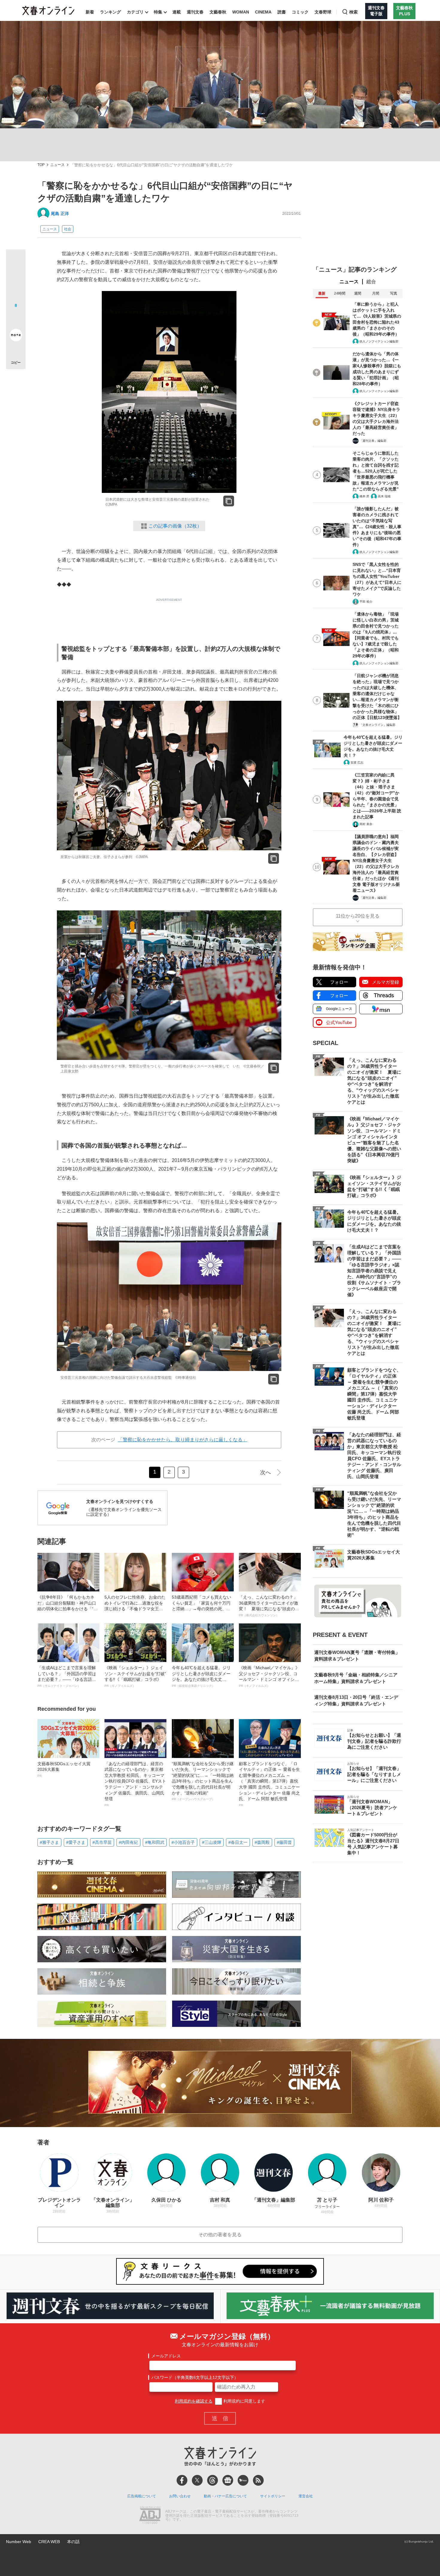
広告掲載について (142, 2496)
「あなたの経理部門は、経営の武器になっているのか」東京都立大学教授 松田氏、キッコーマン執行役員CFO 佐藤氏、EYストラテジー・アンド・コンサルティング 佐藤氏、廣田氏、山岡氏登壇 (135, 1784)
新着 (90, 12)
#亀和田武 (155, 1842)
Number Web (19, 2542)
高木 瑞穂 (384, 496)
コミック (300, 12)
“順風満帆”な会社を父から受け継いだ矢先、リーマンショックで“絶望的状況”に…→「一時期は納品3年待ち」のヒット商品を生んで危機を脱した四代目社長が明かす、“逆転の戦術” (203, 1781)
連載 (177, 12)
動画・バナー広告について (225, 2496)
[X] (197, 2480)
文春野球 (323, 12)
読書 (282, 12)
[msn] (243, 2480)
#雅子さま (49, 1842)
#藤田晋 (284, 1842)
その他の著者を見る (220, 2235)
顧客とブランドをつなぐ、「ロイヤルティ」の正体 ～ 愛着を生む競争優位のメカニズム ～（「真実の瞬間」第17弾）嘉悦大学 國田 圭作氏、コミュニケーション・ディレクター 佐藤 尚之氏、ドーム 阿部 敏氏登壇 (269, 1784)
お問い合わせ (180, 2496)
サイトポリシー (273, 2496)
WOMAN (241, 12)
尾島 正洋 (60, 214)
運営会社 (306, 2496)
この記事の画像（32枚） (175, 526)
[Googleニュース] (228, 2480)
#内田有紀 (128, 1842)
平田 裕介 (366, 602)
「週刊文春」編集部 (373, 441)
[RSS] (258, 2480)
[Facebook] (182, 2480)
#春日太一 (238, 1842)
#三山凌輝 (212, 1842)
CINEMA (263, 12)
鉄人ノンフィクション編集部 (379, 341)
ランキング (110, 12)
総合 (371, 282)
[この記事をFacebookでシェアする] (16, 279)
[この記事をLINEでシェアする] (16, 318)
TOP (41, 165)
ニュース (57, 165)
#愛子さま (76, 1842)
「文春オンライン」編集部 (377, 725)
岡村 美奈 (366, 824)
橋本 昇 (364, 496)
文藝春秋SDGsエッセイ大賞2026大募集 (64, 1769)
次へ (265, 1472)
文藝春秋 (218, 12)
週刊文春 (195, 12)
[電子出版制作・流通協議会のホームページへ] (150, 2516)
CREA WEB (49, 2542)
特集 (158, 12)
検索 (353, 12)
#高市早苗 (102, 1842)
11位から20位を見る (358, 916)
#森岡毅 (262, 1842)
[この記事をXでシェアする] (16, 261)
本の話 (73, 2542)
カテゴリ (135, 12)
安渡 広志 (357, 763)
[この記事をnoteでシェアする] (16, 336)
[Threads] (213, 2480)
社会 (68, 229)
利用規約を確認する (194, 2401)
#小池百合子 (183, 1842)
